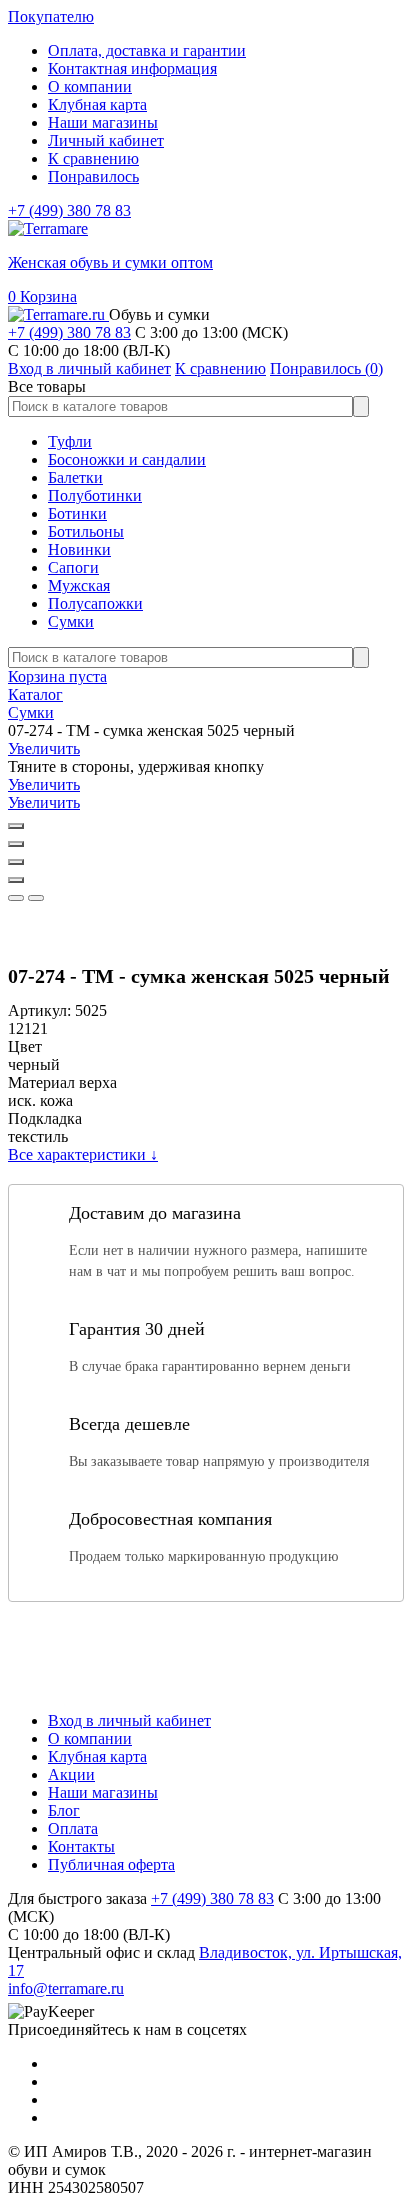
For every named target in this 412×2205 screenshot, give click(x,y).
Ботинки (77, 513)
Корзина (42, 296)
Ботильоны (86, 531)
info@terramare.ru (66, 1988)
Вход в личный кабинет (129, 1720)
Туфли (70, 441)
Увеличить (44, 748)
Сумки (71, 621)
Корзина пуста (57, 676)
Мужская (79, 585)
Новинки (79, 549)
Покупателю (51, 16)
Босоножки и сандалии (127, 459)
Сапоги (73, 567)
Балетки (75, 477)
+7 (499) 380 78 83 (69, 210)
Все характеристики (83, 1154)
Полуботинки (95, 495)
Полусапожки (95, 603)
